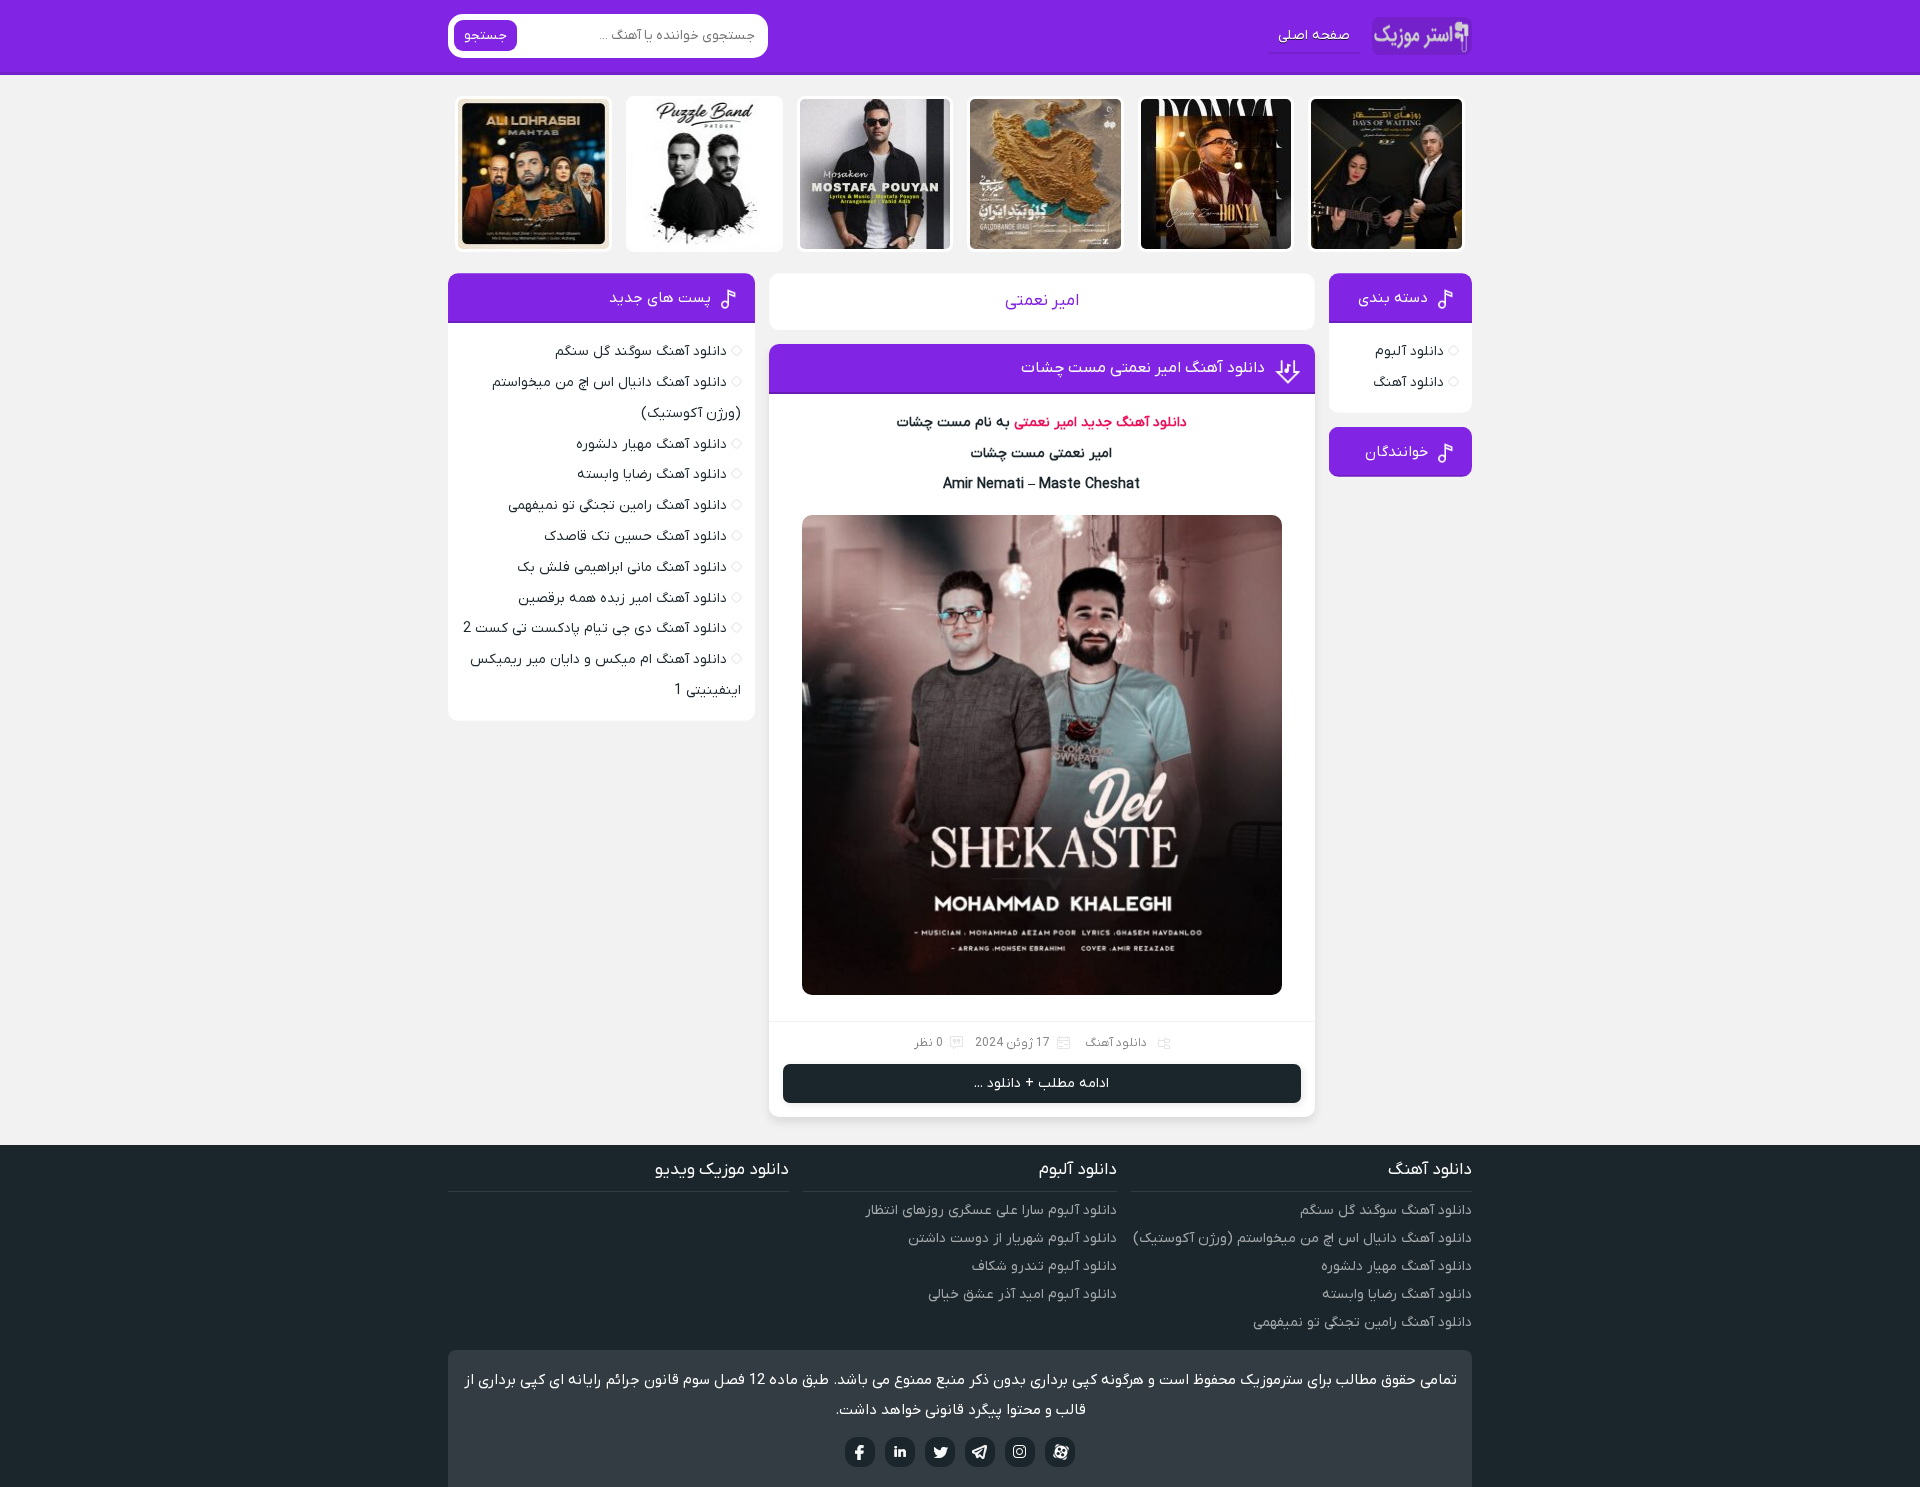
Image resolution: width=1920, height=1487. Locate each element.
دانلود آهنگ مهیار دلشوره (651, 444)
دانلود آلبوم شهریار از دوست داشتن (1012, 1238)
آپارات (1060, 1452)
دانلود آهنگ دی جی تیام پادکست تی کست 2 (595, 628)
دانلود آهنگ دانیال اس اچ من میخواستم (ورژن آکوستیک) (1302, 1238)
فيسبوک (860, 1452)
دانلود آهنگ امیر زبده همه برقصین (622, 598)
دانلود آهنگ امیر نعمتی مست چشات (1143, 368)
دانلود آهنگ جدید (1134, 422)
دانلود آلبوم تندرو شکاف (1044, 1266)
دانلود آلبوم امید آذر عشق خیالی (1022, 1294)
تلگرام (980, 1452)
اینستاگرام (1020, 1452)
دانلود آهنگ (1116, 1043)
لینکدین (900, 1452)
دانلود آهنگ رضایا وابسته (652, 474)
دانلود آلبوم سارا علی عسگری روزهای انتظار (991, 1210)
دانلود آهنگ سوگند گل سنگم (641, 351)
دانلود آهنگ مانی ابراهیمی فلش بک (622, 567)
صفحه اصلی (1314, 35)
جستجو (485, 35)
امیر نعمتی (1045, 422)
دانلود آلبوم (1409, 351)
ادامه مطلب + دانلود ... (1041, 1083)
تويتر (940, 1452)
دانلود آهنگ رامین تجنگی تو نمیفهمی (617, 505)
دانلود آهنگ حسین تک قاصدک (635, 536)
